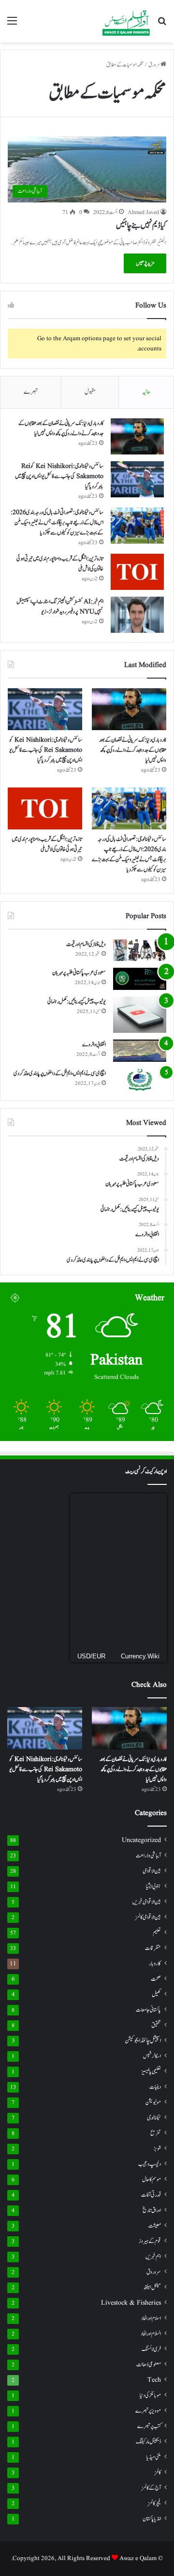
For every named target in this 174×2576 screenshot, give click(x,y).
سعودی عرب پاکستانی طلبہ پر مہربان (79, 973)
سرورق (154, 65)
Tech (154, 2380)
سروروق (154, 2272)
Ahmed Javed (143, 212)
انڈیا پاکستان (152, 2519)
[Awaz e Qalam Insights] (126, 21)
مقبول (90, 392)
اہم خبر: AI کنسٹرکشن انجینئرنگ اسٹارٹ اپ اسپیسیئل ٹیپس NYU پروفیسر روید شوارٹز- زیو (60, 607)
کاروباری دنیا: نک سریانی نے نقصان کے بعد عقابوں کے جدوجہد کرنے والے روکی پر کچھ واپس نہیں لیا (61, 428)
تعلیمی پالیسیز (151, 2071)
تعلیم (157, 1933)
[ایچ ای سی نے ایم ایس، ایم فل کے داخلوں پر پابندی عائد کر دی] (140, 1080)
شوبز (157, 2149)
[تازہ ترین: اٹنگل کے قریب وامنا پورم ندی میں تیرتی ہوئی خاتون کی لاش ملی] (137, 572)
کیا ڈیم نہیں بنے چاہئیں (141, 226)
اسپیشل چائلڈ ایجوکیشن (143, 2041)
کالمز (158, 2473)
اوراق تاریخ (152, 2210)
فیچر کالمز (154, 2503)
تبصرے (31, 392)
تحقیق (156, 2025)
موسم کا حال (152, 2180)
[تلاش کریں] (162, 25)
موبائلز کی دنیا (150, 2396)
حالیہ (146, 392)
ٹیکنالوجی (154, 2118)
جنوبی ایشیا (153, 1886)
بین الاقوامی (152, 1871)
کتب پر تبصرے (149, 2426)
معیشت (155, 2226)
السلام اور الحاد (151, 2334)
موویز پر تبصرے (148, 2411)
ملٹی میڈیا (154, 2457)
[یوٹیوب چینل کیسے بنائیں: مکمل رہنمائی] (140, 1015)
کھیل (156, 1995)
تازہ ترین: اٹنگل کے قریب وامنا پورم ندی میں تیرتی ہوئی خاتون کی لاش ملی (47, 844)
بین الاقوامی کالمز (148, 1917)
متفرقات (153, 1948)
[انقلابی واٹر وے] (140, 1051)
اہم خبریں (153, 2257)
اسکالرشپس (152, 2056)
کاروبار (155, 1964)
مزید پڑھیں (145, 263)
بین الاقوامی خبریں (147, 1902)
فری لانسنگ (151, 2349)
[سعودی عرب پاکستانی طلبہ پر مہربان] (140, 979)
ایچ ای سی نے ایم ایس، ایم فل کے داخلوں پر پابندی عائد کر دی (60, 1073)
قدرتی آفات (151, 2195)
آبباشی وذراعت (148, 1856)
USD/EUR (91, 1656)
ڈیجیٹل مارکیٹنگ (148, 2442)
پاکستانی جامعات (148, 2010)
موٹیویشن (153, 2102)
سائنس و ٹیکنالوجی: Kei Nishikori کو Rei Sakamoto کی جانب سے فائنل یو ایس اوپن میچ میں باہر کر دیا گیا (59, 476)
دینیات (155, 2087)
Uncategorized (141, 1840)
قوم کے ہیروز (150, 2241)
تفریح (156, 2133)
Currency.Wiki (140, 1656)
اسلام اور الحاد (151, 2318)
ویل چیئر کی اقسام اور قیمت (86, 944)
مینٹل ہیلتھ (152, 2288)
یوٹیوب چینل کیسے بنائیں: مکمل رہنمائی (77, 1001)
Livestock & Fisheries (131, 2303)
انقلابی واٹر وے (94, 1044)
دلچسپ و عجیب (150, 2164)
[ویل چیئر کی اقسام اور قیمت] (140, 950)
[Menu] (12, 25)
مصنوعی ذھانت (149, 2365)
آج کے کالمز (151, 2488)
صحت (156, 1979)
